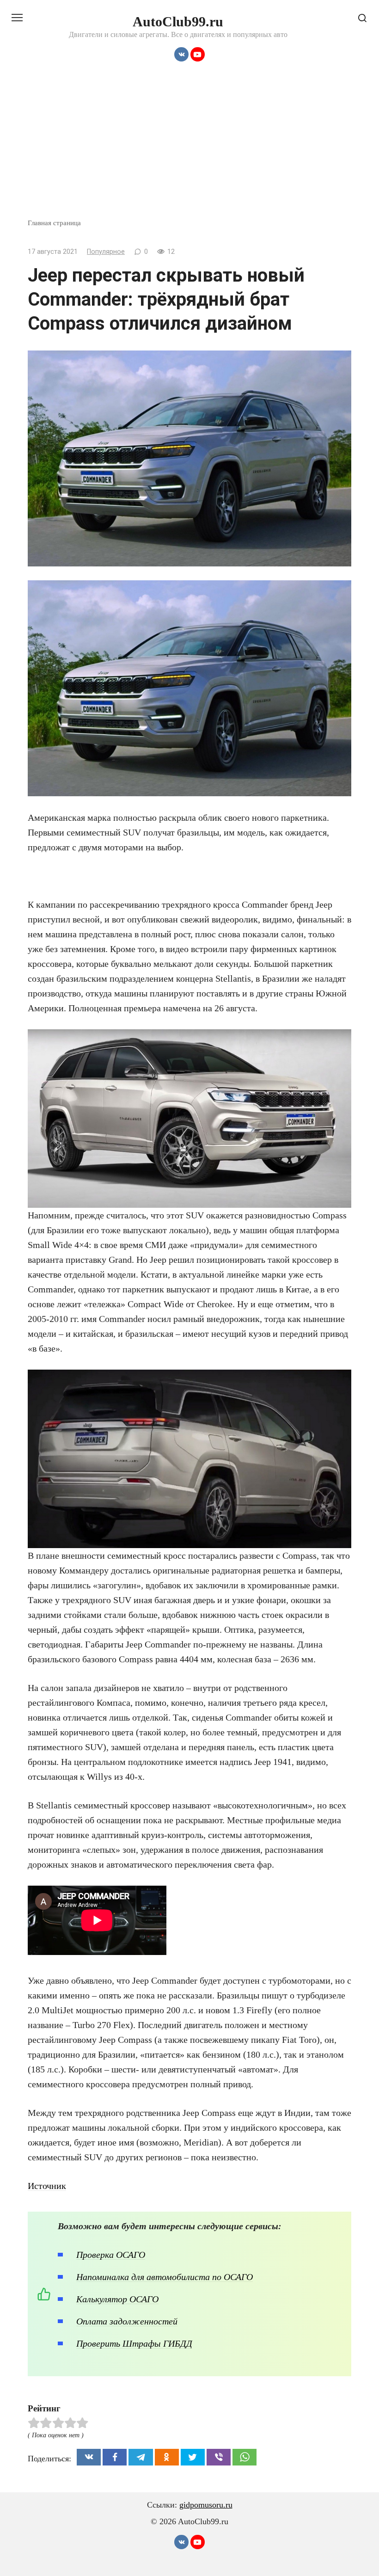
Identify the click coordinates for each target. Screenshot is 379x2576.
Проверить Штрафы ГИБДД (134, 2343)
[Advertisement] (189, 148)
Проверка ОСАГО (111, 2255)
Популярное (106, 252)
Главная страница (54, 223)
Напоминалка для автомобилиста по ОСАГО (165, 2277)
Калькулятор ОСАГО (117, 2299)
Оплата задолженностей (127, 2321)
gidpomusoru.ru (206, 2505)
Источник (47, 2186)
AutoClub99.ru (178, 22)
